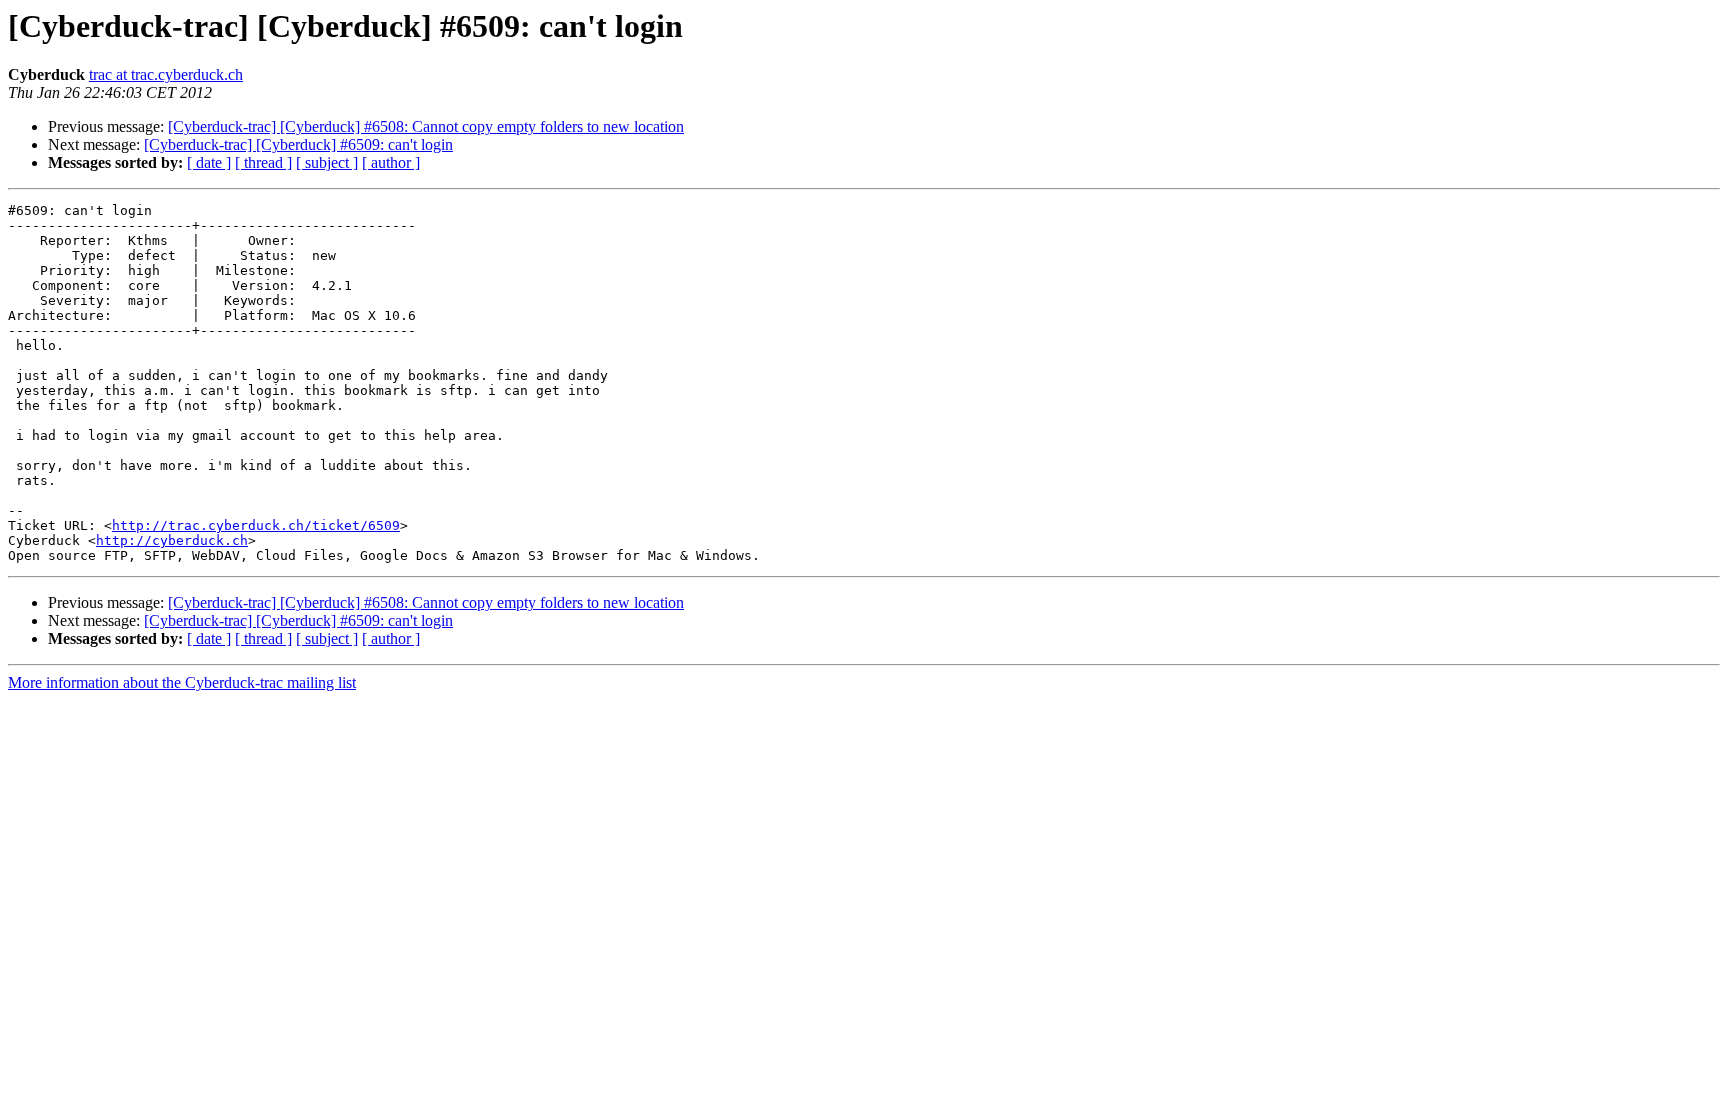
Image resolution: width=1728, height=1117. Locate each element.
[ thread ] (263, 162)
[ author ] (391, 162)
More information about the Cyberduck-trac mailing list (182, 682)
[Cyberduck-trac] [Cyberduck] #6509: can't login (298, 144)
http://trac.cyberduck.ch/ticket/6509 (256, 525)
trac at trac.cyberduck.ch (166, 74)
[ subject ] (327, 162)
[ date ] (209, 162)
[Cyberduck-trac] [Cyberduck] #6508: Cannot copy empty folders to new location (426, 126)
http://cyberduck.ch (172, 540)
